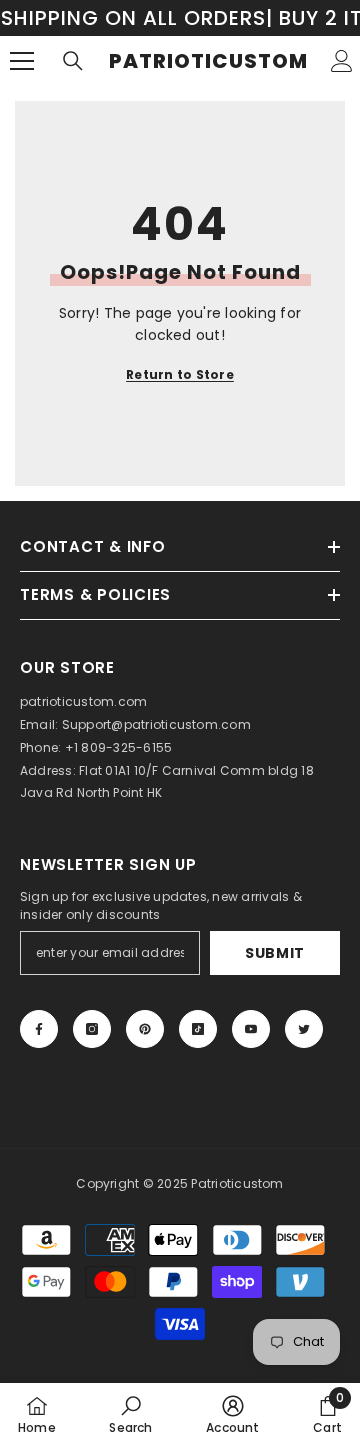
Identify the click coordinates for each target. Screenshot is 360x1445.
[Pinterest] (145, 1029)
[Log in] (342, 61)
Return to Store (180, 374)
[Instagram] (92, 1029)
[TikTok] (198, 1029)
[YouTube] (251, 1029)
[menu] (22, 61)
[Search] (73, 61)
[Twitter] (304, 1029)
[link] (130, 1414)
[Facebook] (39, 1029)
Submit (275, 953)
